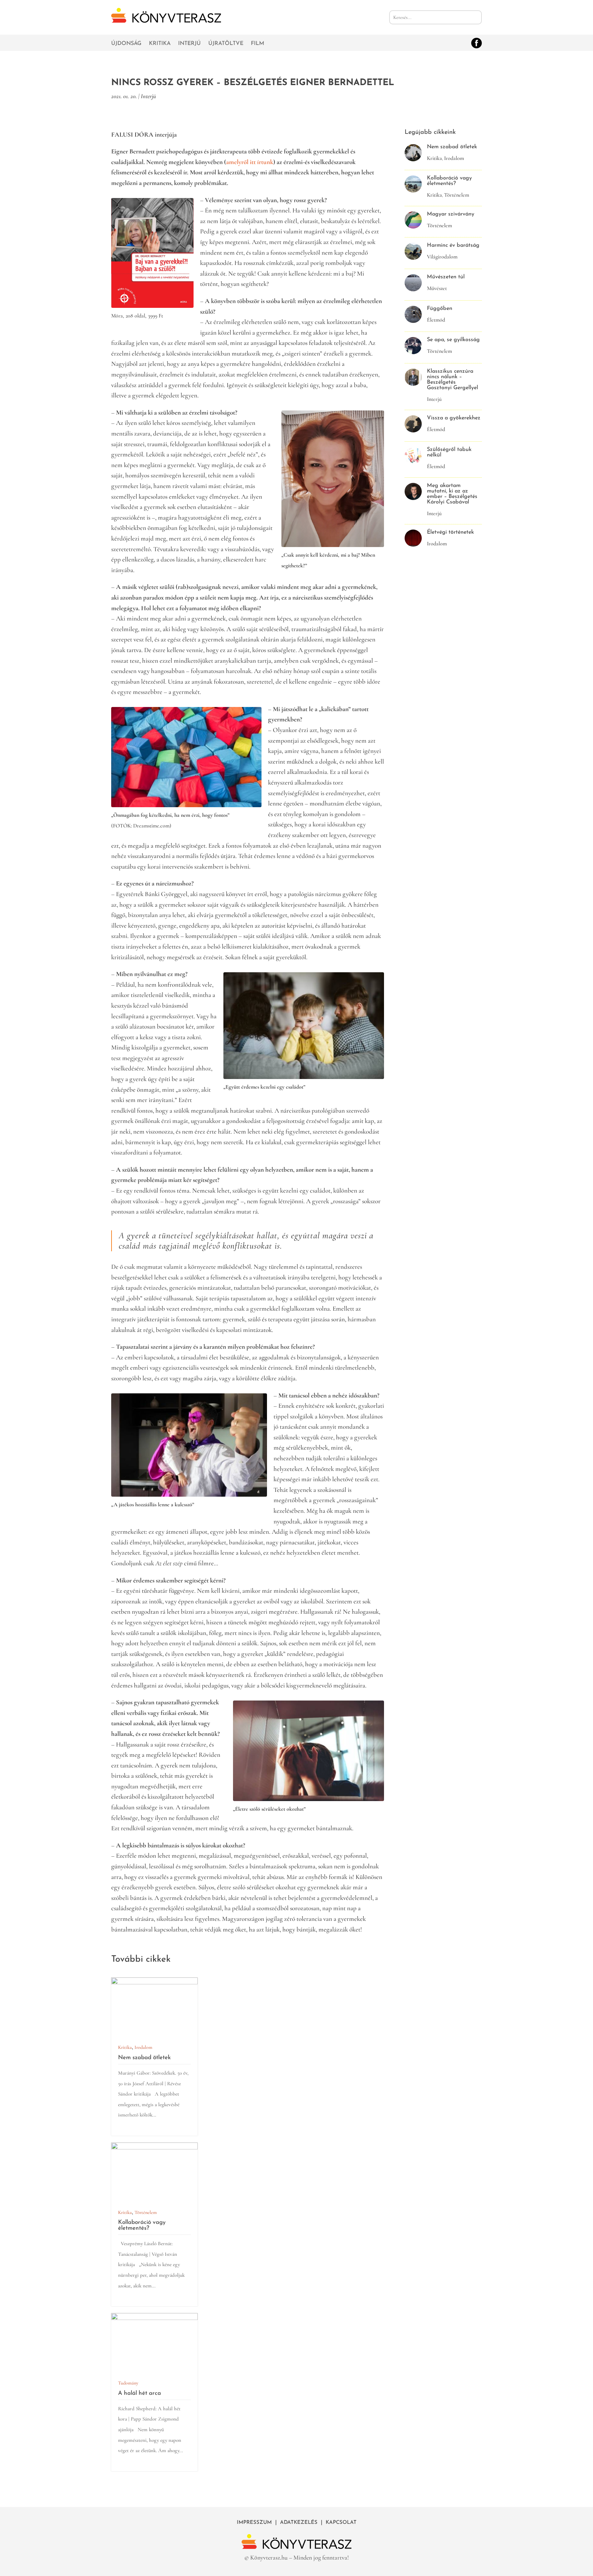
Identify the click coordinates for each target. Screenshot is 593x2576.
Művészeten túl (446, 277)
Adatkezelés (299, 2523)
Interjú (189, 44)
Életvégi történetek (450, 532)
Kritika (160, 44)
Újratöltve (226, 44)
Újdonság (126, 44)
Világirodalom (442, 257)
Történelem (146, 2212)
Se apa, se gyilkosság (453, 340)
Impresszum (254, 2523)
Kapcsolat (341, 2523)
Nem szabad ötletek (144, 2058)
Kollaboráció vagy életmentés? (142, 2225)
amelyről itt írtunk (250, 162)
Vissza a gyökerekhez (454, 418)
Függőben (440, 309)
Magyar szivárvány (451, 214)
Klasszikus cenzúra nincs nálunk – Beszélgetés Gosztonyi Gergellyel (452, 380)
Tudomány (128, 2383)
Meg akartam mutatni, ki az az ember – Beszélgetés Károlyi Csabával (452, 494)
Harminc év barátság (453, 245)
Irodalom (143, 2047)
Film (258, 44)
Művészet (437, 288)
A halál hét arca (139, 2393)
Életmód (436, 320)
